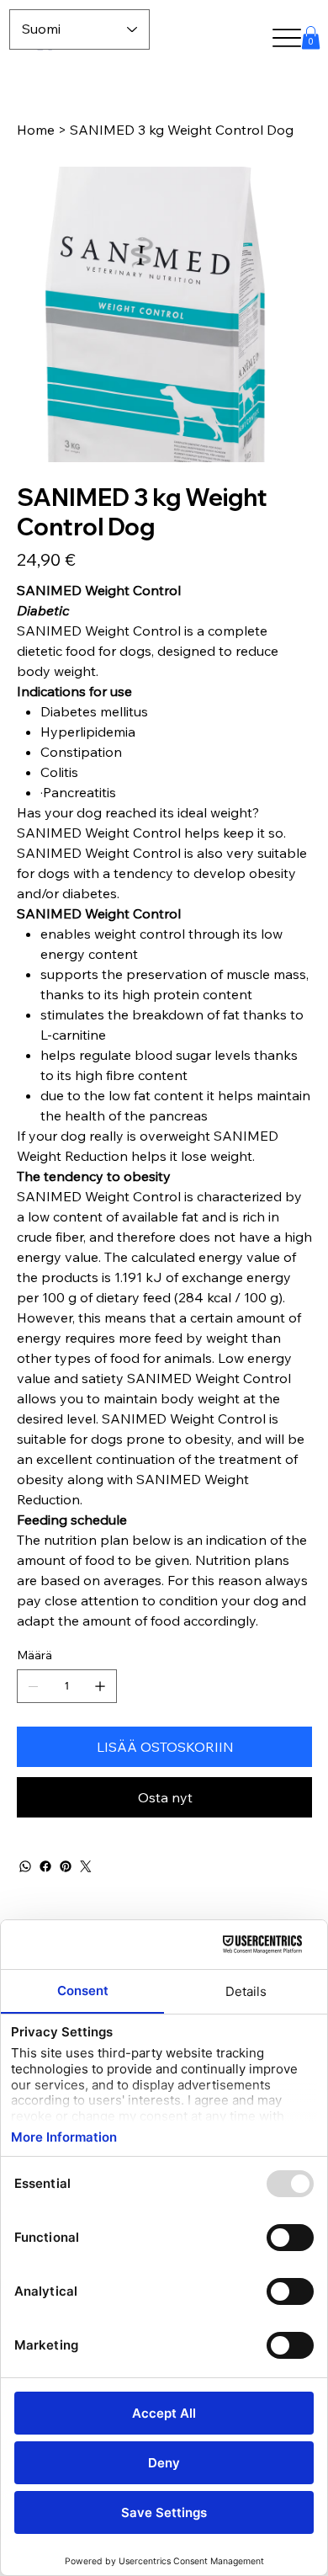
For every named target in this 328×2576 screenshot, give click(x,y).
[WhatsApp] (25, 1866)
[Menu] (287, 38)
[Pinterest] (66, 1866)
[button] (311, 37)
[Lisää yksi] (100, 1686)
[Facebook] (45, 1866)
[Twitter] (86, 1866)
